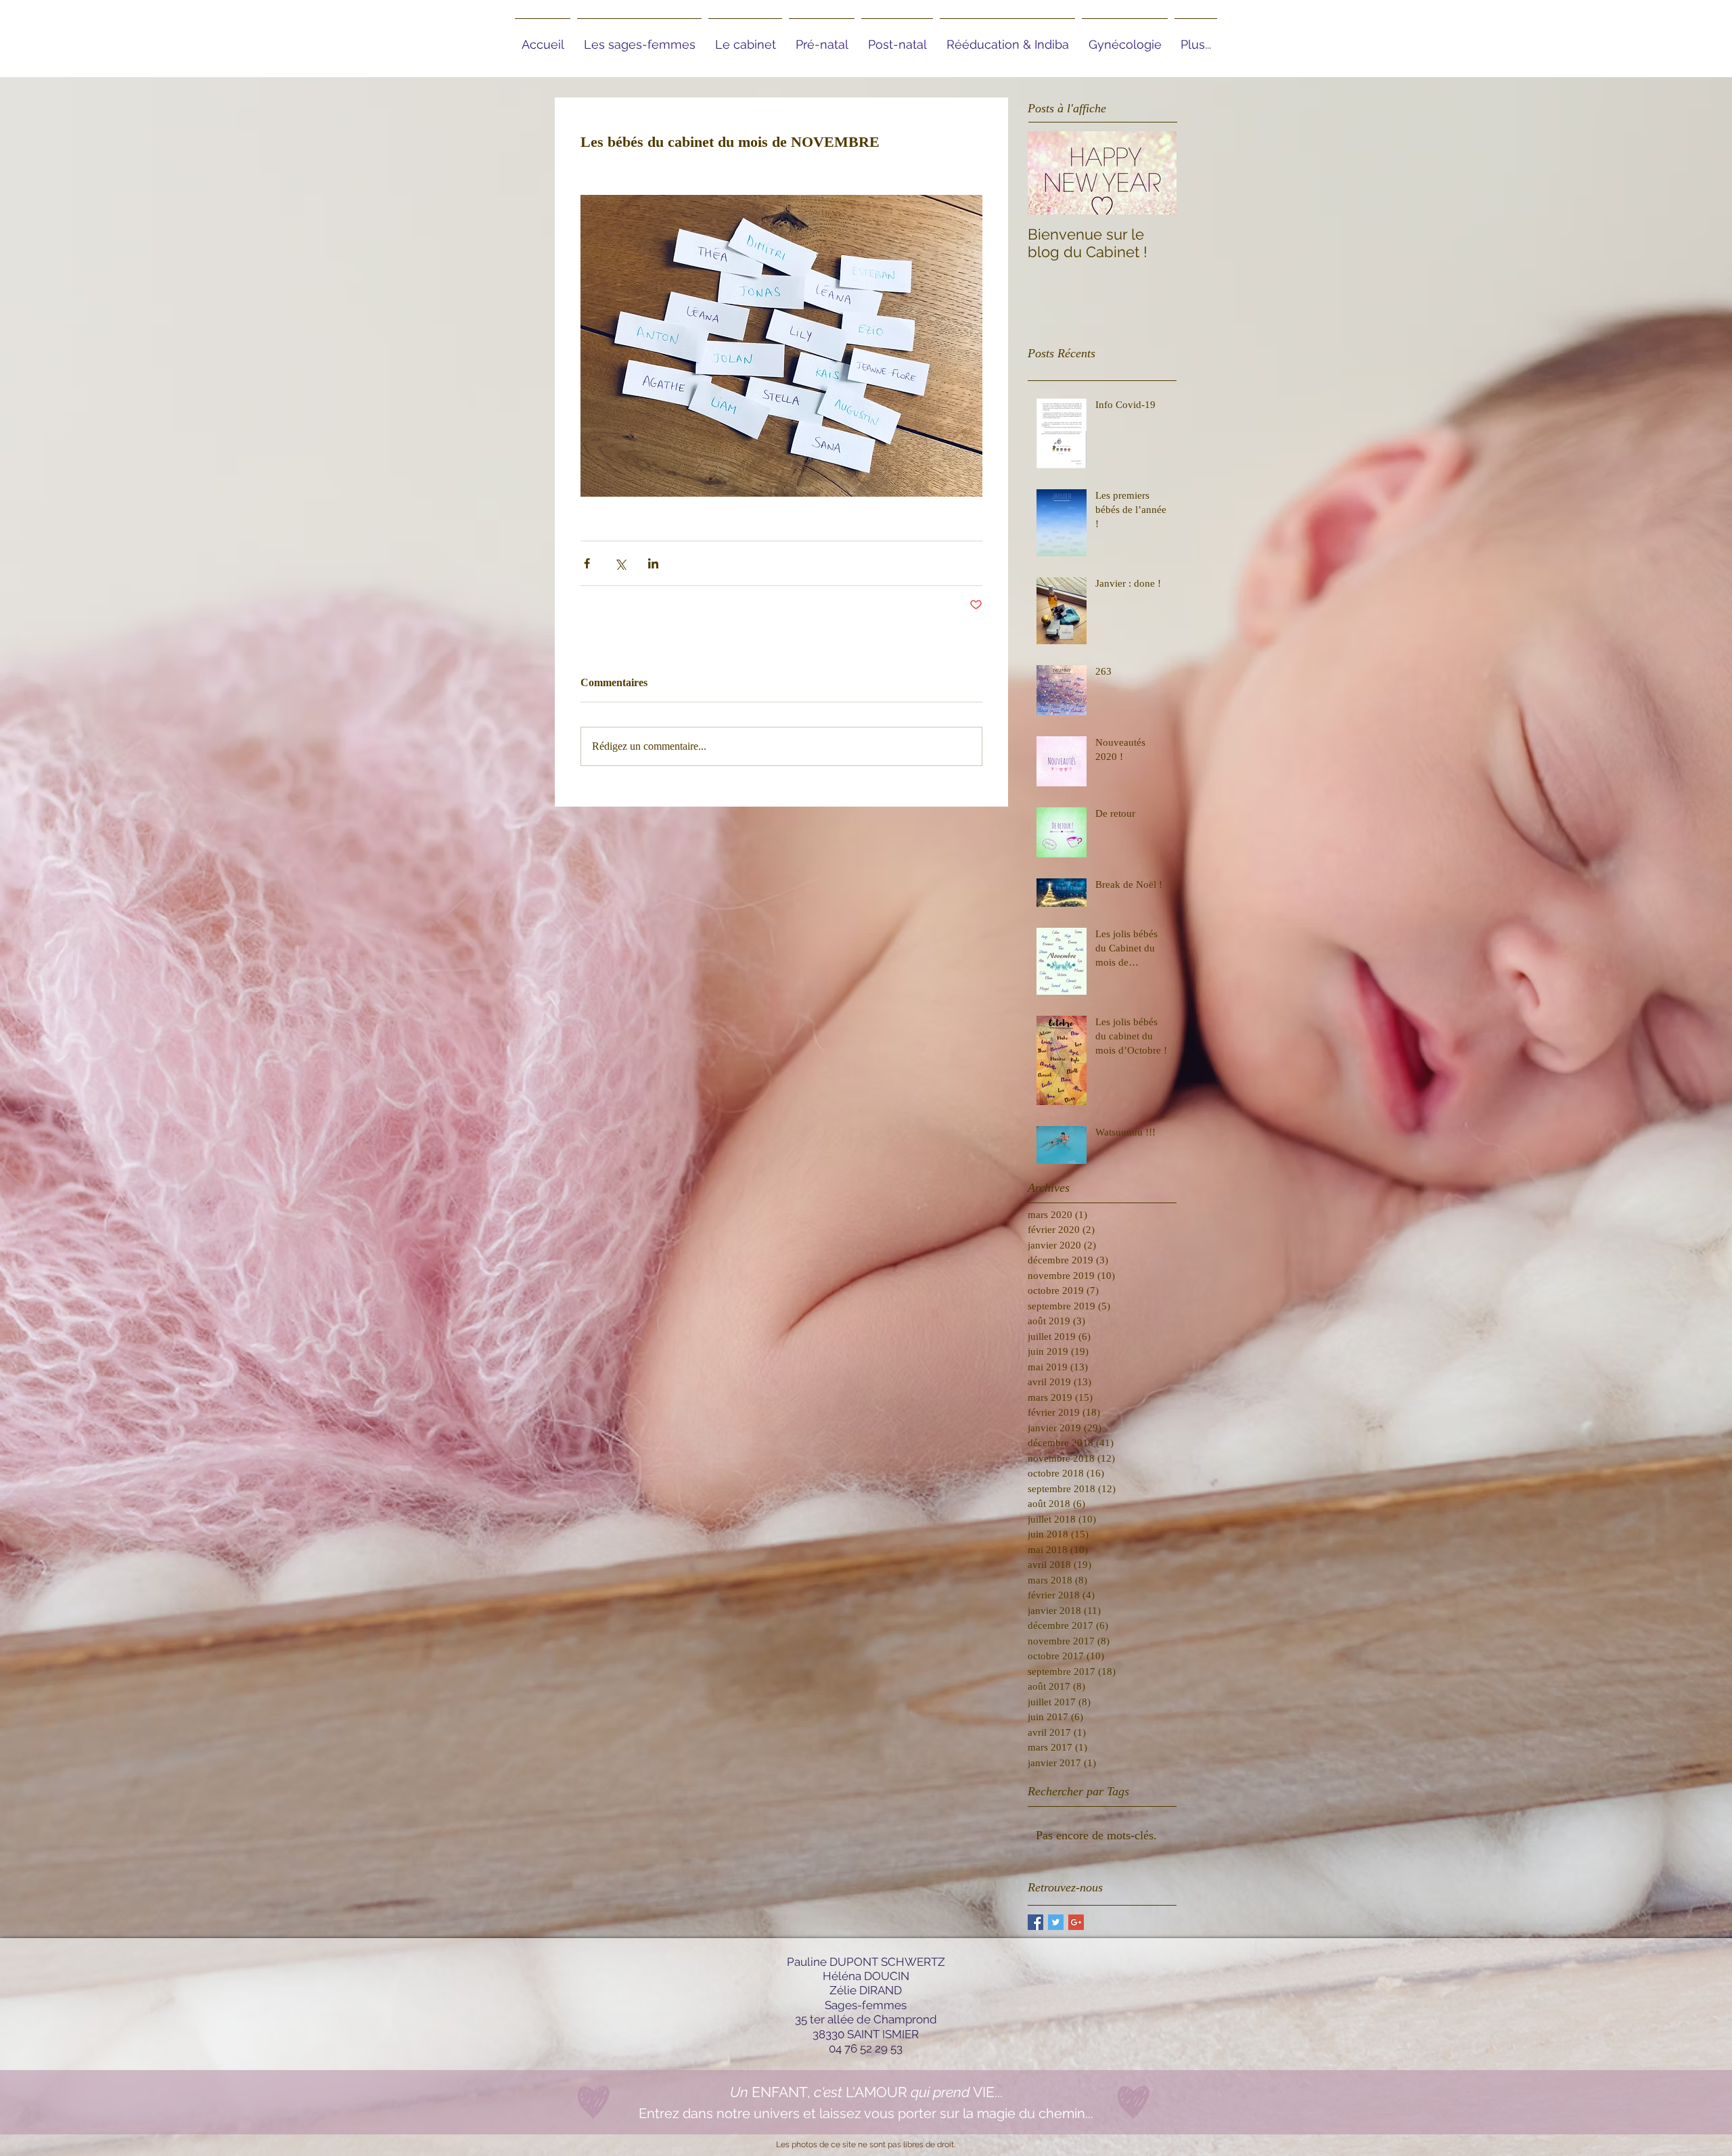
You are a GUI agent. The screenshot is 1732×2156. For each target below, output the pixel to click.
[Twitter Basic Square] (1056, 1922)
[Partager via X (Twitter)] (620, 563)
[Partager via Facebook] (587, 563)
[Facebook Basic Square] (1035, 1922)
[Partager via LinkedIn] (653, 563)
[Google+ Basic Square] (1076, 1922)
